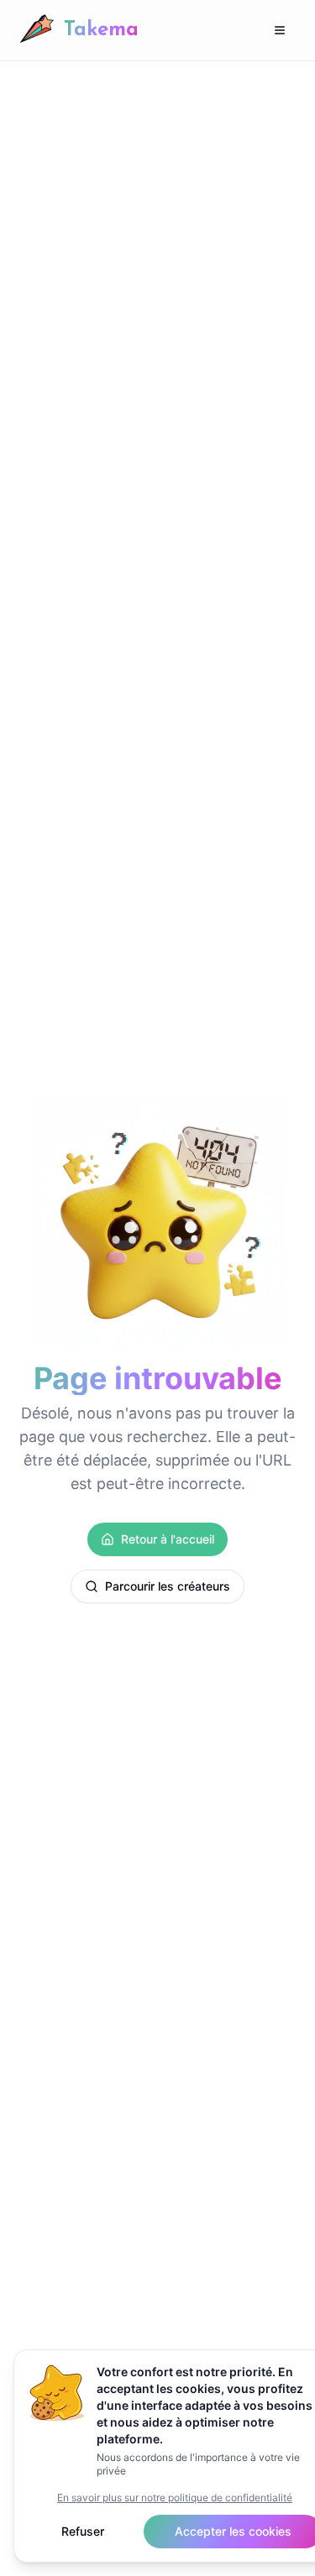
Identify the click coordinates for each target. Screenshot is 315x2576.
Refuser (83, 2531)
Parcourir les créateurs (168, 1586)
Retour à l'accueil (168, 1539)
